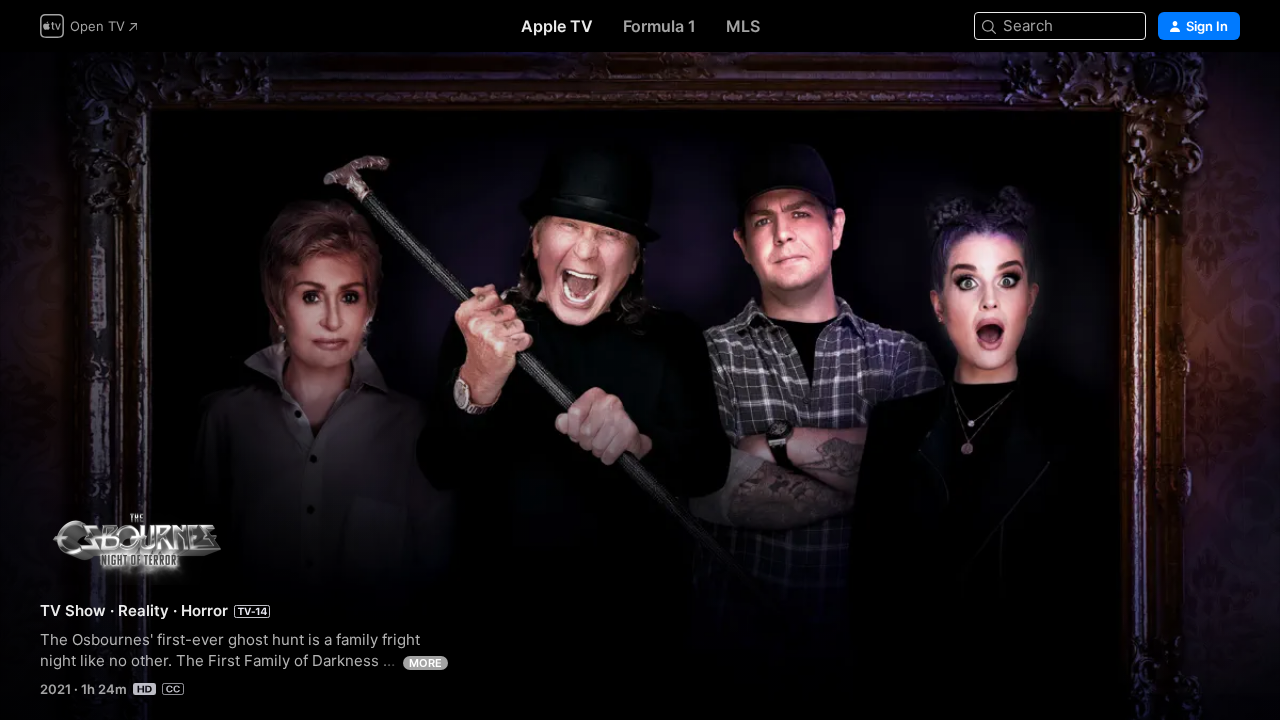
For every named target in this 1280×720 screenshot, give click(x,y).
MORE (425, 663)
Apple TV (557, 26)
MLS (743, 26)
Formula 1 (659, 26)
